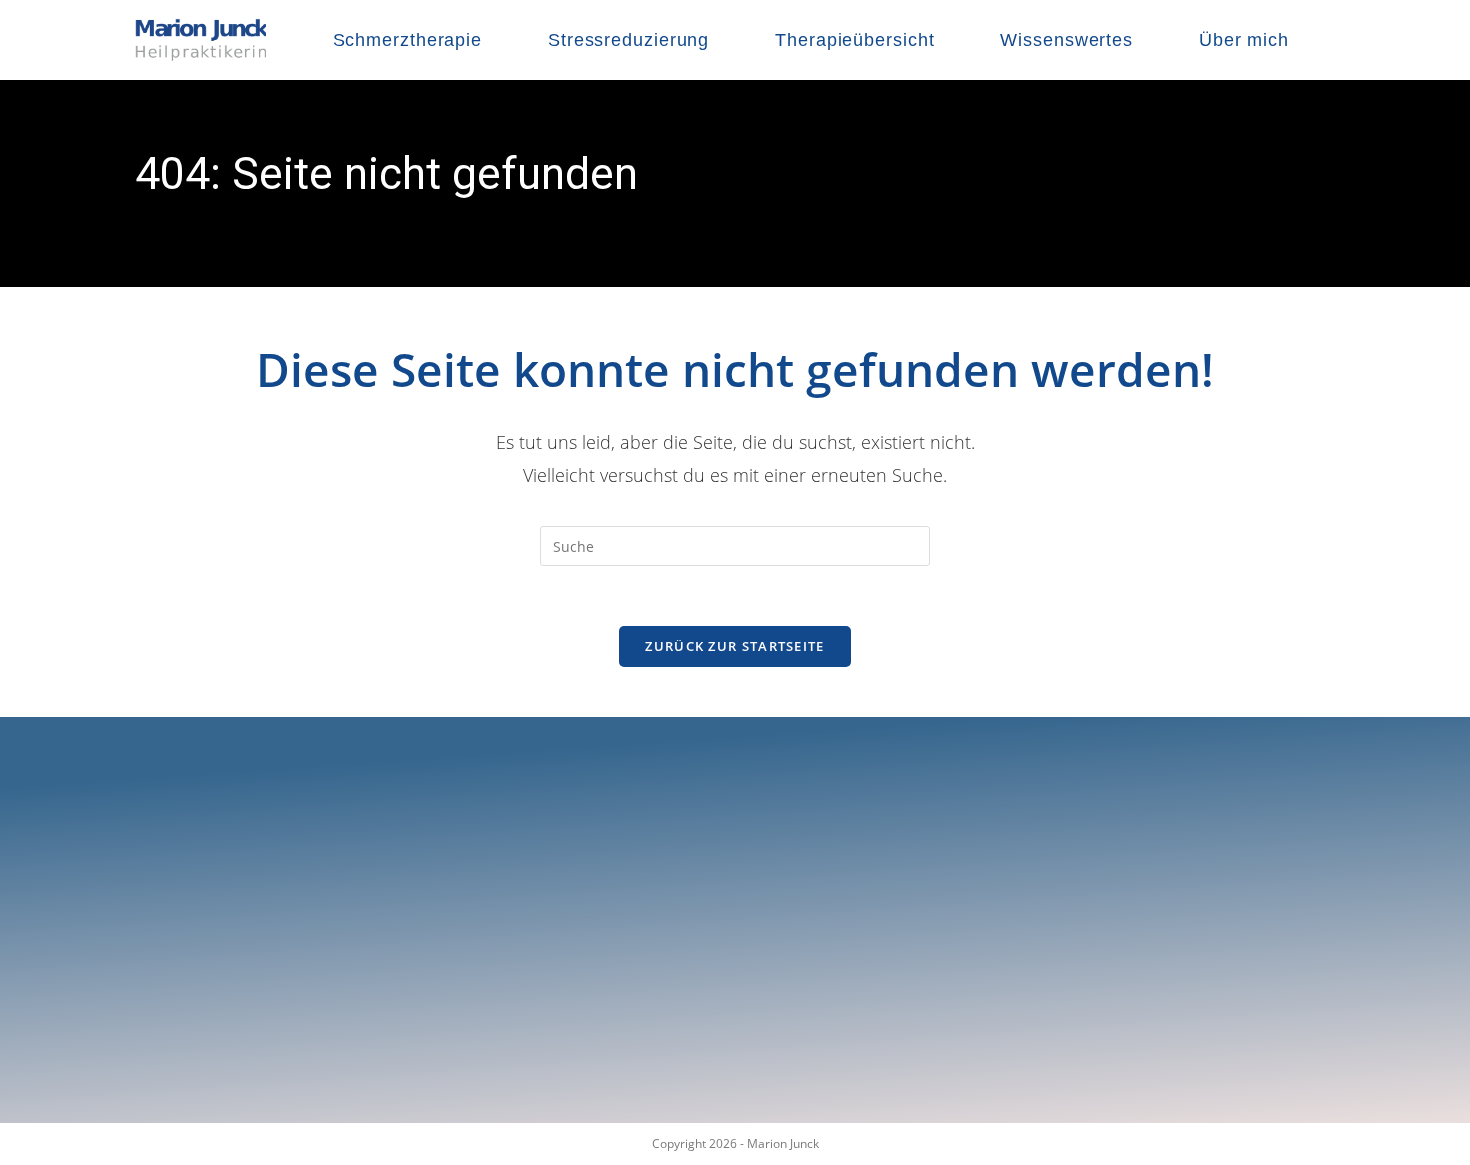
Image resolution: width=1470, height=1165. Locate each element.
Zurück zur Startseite (734, 646)
